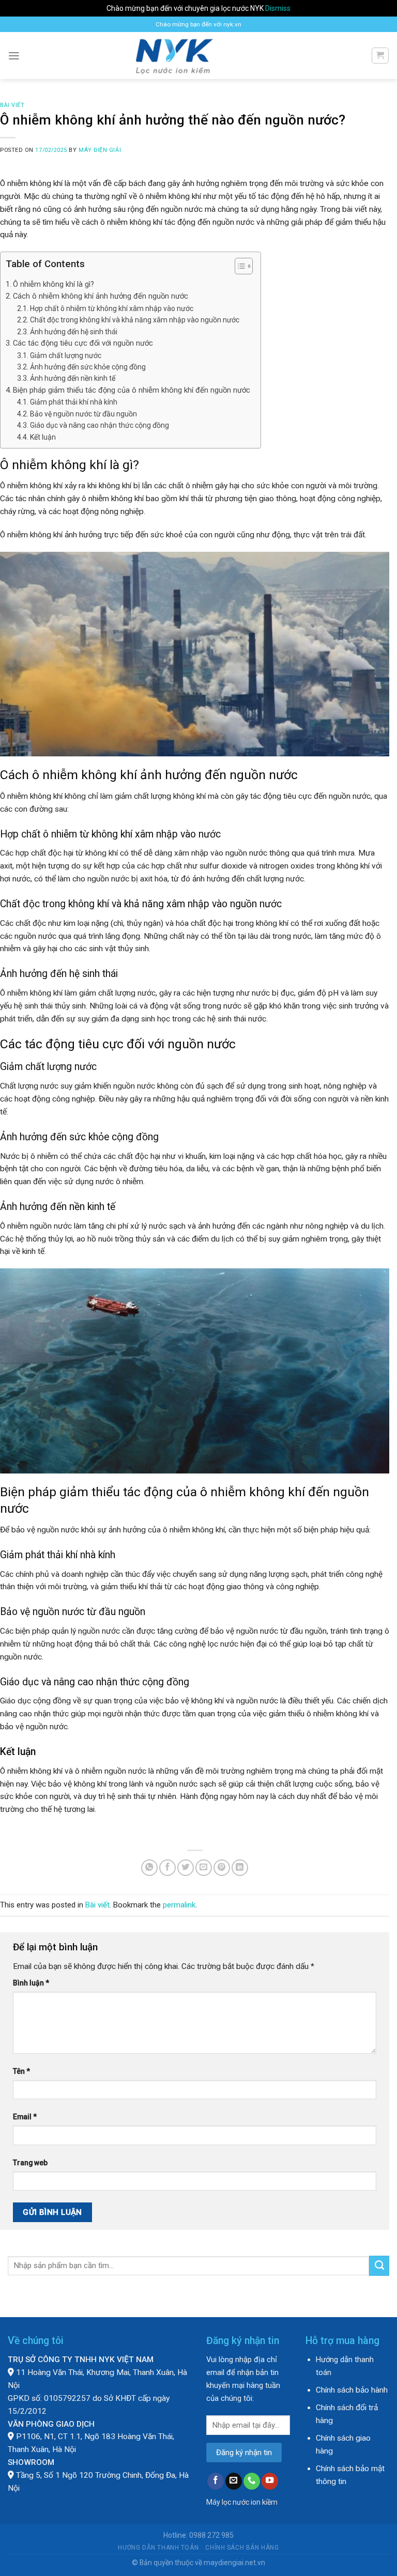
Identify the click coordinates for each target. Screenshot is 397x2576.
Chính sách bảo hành (352, 2390)
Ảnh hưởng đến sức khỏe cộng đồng (88, 367)
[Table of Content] (244, 266)
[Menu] (14, 56)
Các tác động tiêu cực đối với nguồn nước (83, 343)
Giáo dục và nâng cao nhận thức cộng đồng (100, 425)
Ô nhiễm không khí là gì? (54, 284)
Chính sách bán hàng (242, 2548)
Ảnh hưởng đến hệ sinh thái (74, 332)
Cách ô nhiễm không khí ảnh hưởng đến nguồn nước (101, 296)
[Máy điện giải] (199, 56)
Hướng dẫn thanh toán (158, 2548)
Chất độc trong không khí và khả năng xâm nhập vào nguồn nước (135, 320)
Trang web (30, 2163)
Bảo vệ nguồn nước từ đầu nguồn (83, 414)
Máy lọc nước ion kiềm (242, 2502)
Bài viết (12, 105)
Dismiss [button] (278, 8)
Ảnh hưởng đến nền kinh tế (73, 378)
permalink (179, 1905)
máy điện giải (100, 150)
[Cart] (380, 56)
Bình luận (31, 1983)
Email (25, 2117)
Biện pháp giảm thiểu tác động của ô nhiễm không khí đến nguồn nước (132, 390)
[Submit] (379, 2265)
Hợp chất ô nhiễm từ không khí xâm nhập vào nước (112, 308)
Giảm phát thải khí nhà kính (74, 402)
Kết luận (43, 437)
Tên (21, 2071)
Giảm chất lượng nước (66, 355)
